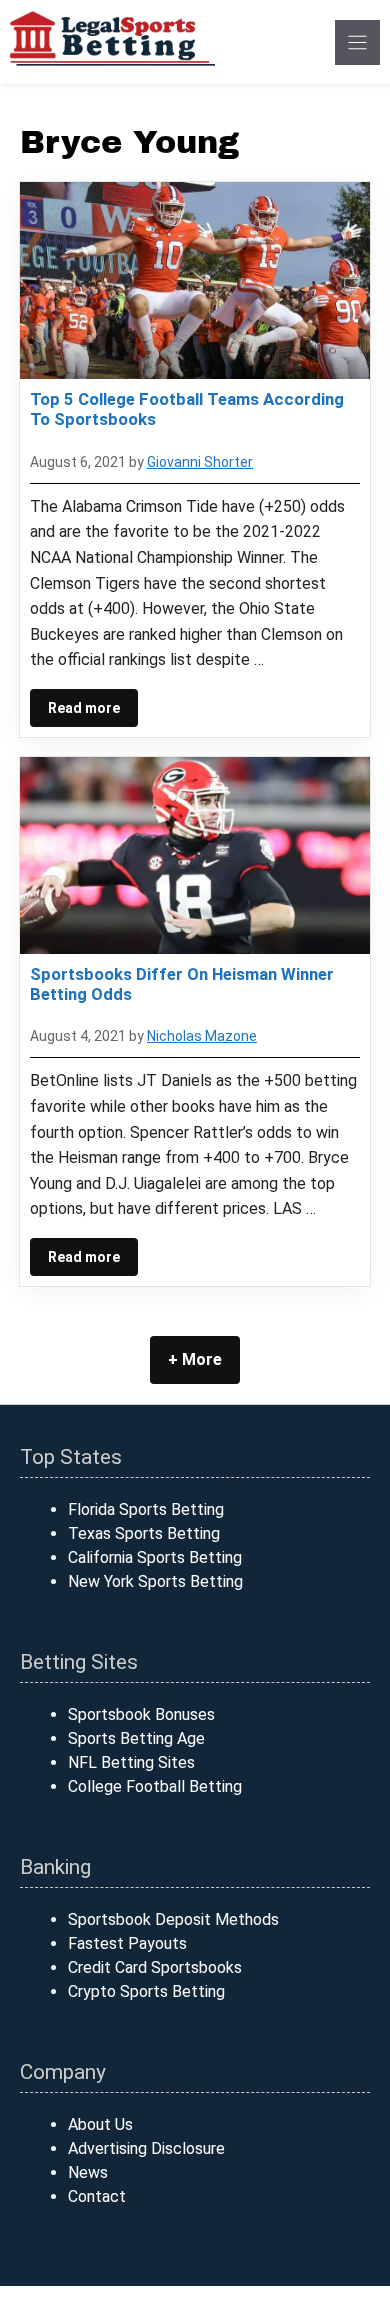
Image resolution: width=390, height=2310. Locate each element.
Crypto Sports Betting (146, 1991)
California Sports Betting (155, 1557)
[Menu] (357, 42)
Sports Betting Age (136, 1738)
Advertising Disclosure (146, 2148)
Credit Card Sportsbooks (155, 1967)
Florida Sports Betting (146, 1509)
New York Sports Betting (155, 1581)
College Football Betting (155, 1786)
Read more (84, 708)
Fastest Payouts (127, 1943)
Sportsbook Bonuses (141, 1714)
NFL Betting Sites (131, 1762)
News (88, 2172)
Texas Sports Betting (144, 1533)
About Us (100, 2124)
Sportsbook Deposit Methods (173, 1919)
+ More (195, 1359)
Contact (97, 2196)
